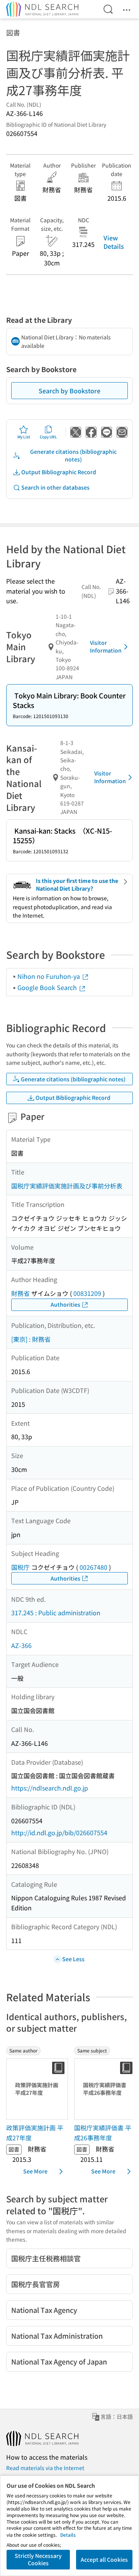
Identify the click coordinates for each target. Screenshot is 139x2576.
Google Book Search (48, 987)
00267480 (93, 1567)
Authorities (65, 1304)
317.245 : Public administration (56, 1613)
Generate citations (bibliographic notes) (73, 455)
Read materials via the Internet (45, 2468)
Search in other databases (55, 487)
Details (68, 2535)
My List (24, 437)
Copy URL (48, 437)
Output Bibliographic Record (59, 472)
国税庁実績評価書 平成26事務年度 (103, 2133)
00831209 (87, 1293)
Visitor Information (106, 646)
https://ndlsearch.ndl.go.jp (50, 1788)
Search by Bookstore (69, 391)
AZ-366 (21, 1645)
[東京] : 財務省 (31, 1339)
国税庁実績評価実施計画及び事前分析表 (67, 1186)
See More (35, 2171)
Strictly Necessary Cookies (38, 2559)
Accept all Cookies (104, 2559)
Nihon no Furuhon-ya (49, 976)
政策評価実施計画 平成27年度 (35, 2133)
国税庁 (20, 1567)
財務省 (20, 1293)
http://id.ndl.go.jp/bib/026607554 (59, 1833)
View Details (114, 242)
